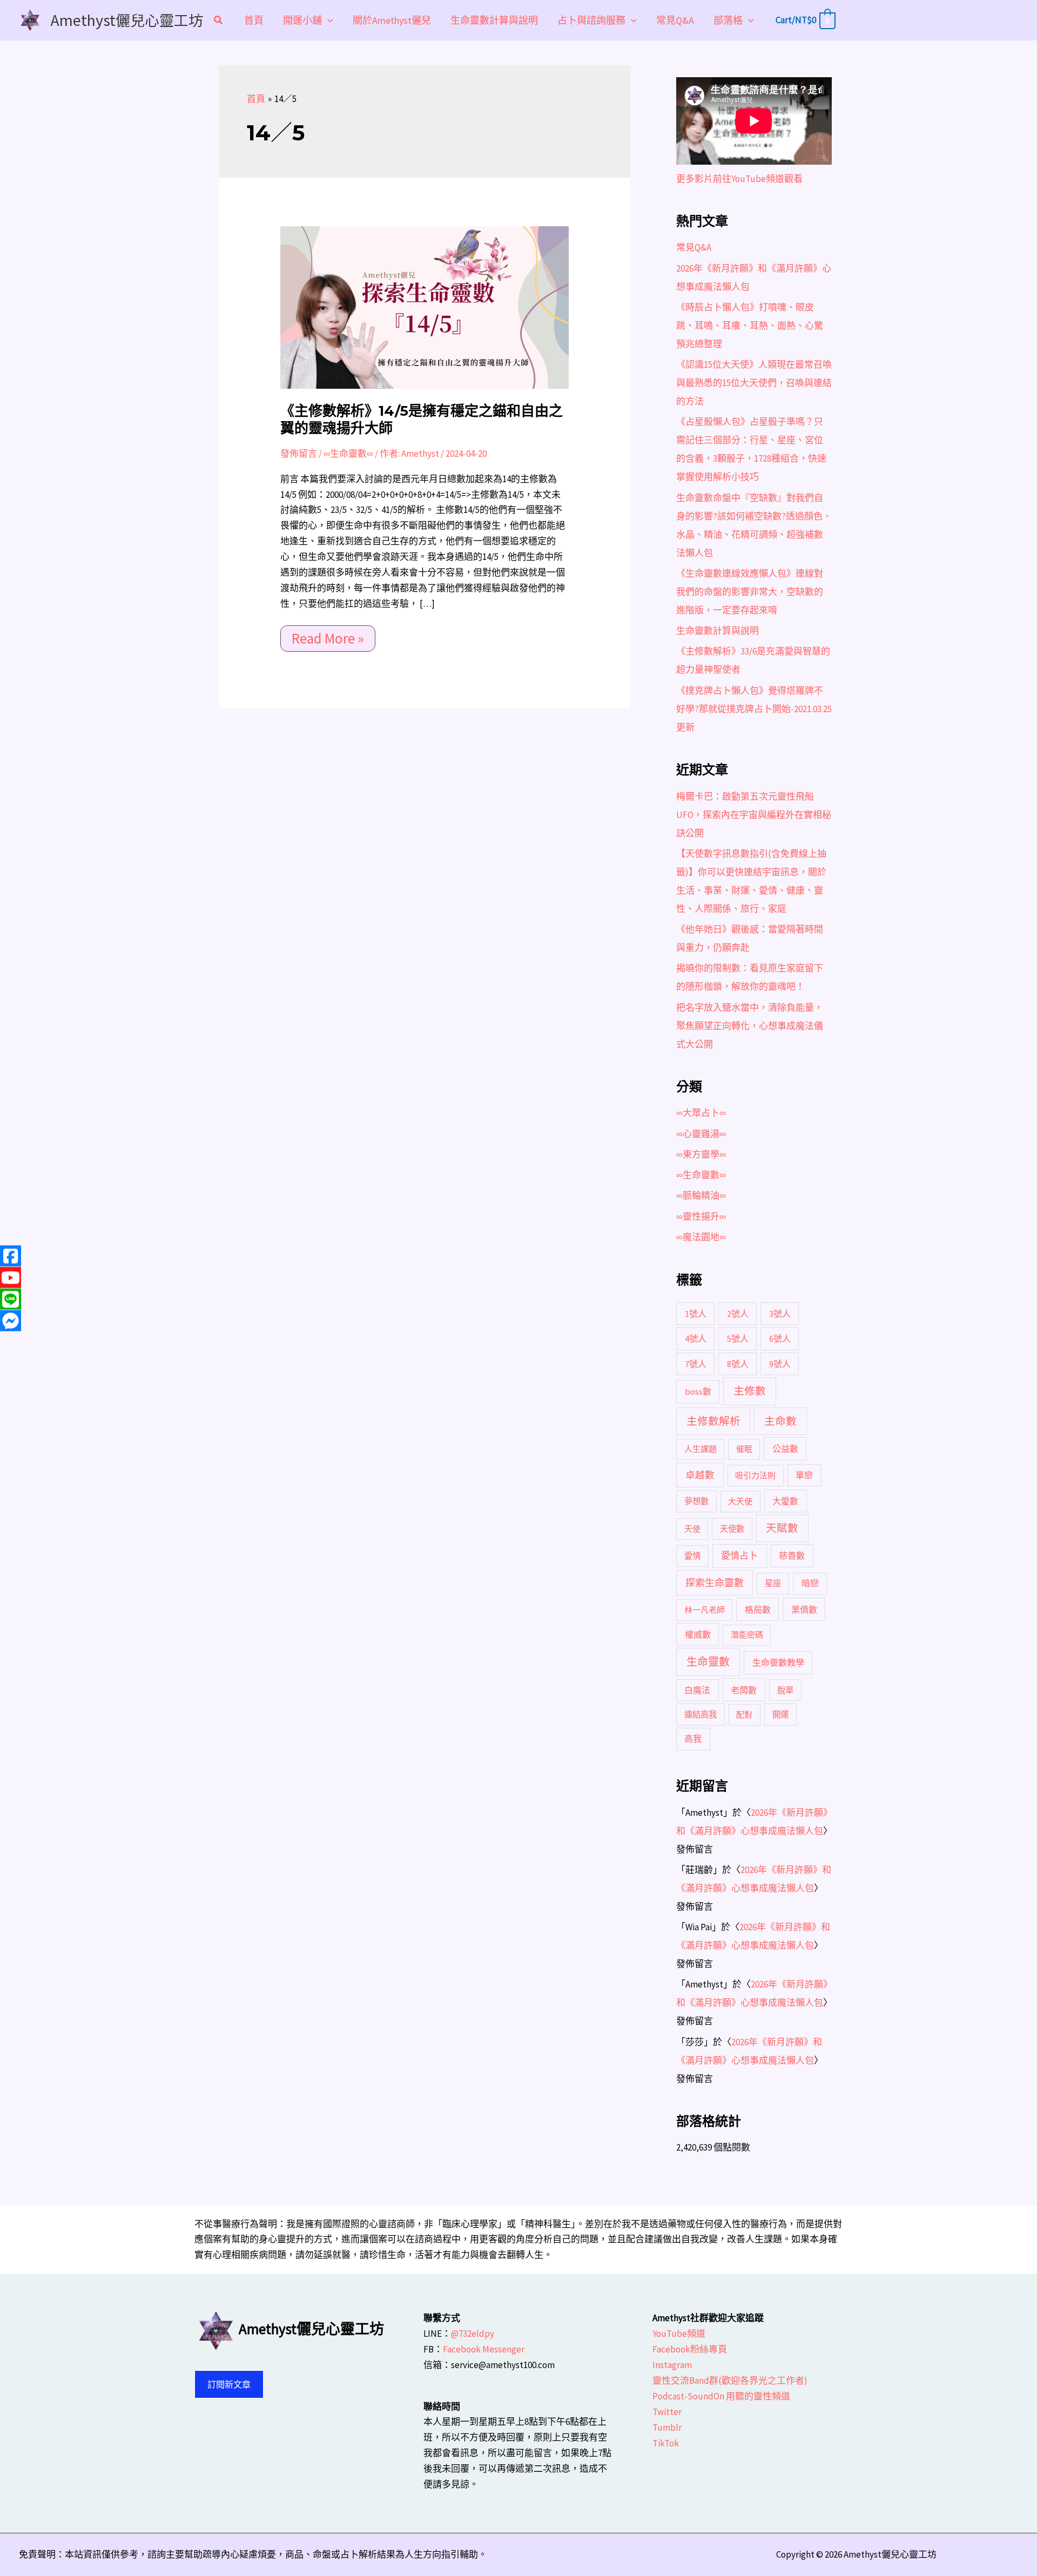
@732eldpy (473, 2334)
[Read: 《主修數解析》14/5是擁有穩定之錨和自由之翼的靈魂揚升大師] (425, 307)
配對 (744, 1715)
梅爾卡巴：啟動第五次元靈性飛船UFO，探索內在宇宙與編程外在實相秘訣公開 (754, 815)
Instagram (672, 2365)
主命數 (780, 1421)
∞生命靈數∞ (348, 454)
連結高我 (701, 1715)
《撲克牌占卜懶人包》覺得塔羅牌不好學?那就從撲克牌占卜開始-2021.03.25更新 (754, 709)
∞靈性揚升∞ (701, 1216)
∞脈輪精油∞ (701, 1195)
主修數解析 (713, 1421)
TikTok (666, 2443)
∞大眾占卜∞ (701, 1113)
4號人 (696, 1338)
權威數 (698, 1634)
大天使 (740, 1501)
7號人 (696, 1364)
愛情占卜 (739, 1556)
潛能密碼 (747, 1635)
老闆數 (744, 1690)
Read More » (328, 636)
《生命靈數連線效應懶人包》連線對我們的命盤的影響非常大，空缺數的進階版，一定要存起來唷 (750, 592)
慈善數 (792, 1556)
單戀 (804, 1475)
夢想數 (696, 1501)
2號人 (738, 1314)
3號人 (780, 1314)
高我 (693, 1739)
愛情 (692, 1556)
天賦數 (782, 1528)
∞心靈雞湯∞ (701, 1134)
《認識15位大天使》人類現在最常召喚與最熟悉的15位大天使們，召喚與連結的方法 (754, 383)
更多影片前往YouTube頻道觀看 (739, 179)
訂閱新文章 (229, 2384)
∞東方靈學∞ (701, 1154)
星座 (773, 1583)
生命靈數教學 (778, 1662)
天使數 (732, 1529)
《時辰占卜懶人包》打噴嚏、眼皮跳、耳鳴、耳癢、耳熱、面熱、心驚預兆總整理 (750, 326)
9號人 (780, 1364)
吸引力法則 (755, 1475)
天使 (692, 1529)
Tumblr (667, 2428)
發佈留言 (299, 454)
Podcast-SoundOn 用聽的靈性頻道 (721, 2396)
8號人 (738, 1364)
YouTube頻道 (679, 2334)
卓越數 (700, 1475)
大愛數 (785, 1501)
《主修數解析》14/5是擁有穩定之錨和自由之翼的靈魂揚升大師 (422, 420)
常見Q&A (694, 247)
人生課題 (701, 1449)
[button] (219, 21)
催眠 (744, 1449)
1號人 (696, 1314)
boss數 (698, 1391)
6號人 (780, 1338)
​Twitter (667, 2412)
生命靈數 (708, 1662)
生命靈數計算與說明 (718, 631)
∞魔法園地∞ (701, 1237)
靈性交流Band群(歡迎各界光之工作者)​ (730, 2381)
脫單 (785, 1690)
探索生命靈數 (715, 1583)
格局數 (758, 1610)
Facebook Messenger (484, 2349)
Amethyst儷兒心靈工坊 (127, 20)
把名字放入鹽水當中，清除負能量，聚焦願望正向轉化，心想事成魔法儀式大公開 (750, 1026)
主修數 (750, 1391)
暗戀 (810, 1583)
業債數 (804, 1610)
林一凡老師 (705, 1610)
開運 (780, 1715)
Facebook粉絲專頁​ (690, 2349)
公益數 (785, 1449)
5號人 (738, 1338)
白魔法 (697, 1690)
